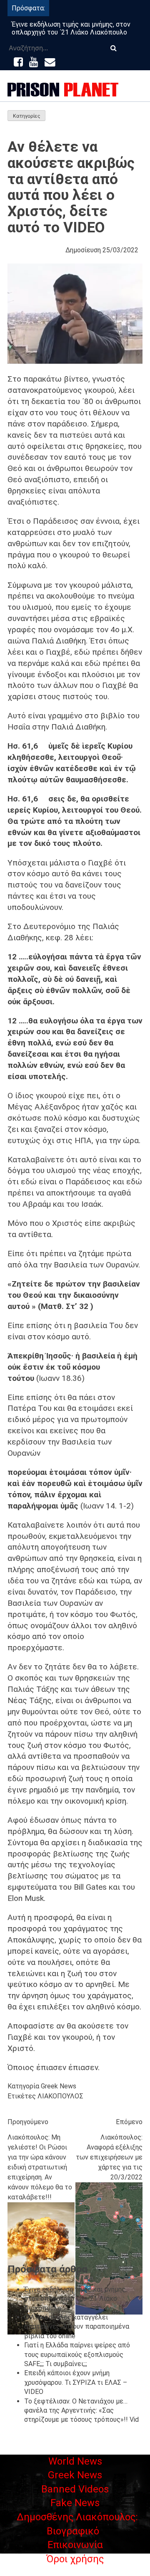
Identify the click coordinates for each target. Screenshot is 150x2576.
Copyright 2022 (75, 2571)
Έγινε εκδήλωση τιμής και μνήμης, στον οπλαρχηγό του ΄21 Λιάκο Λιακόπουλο (71, 28)
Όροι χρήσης (75, 2559)
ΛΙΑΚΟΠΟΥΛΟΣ (60, 2096)
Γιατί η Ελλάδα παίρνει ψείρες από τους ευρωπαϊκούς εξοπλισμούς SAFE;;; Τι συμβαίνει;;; (77, 2354)
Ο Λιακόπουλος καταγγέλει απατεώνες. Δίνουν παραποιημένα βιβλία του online (77, 2327)
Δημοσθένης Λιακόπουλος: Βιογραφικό (77, 2524)
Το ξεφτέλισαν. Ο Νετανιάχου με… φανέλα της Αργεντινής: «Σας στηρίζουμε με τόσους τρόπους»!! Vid (81, 2411)
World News (75, 2461)
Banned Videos (75, 2489)
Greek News (59, 2086)
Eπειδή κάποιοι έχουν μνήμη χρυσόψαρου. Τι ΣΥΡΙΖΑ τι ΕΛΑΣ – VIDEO (76, 2382)
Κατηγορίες (26, 116)
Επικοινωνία (75, 2545)
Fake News (75, 2503)
